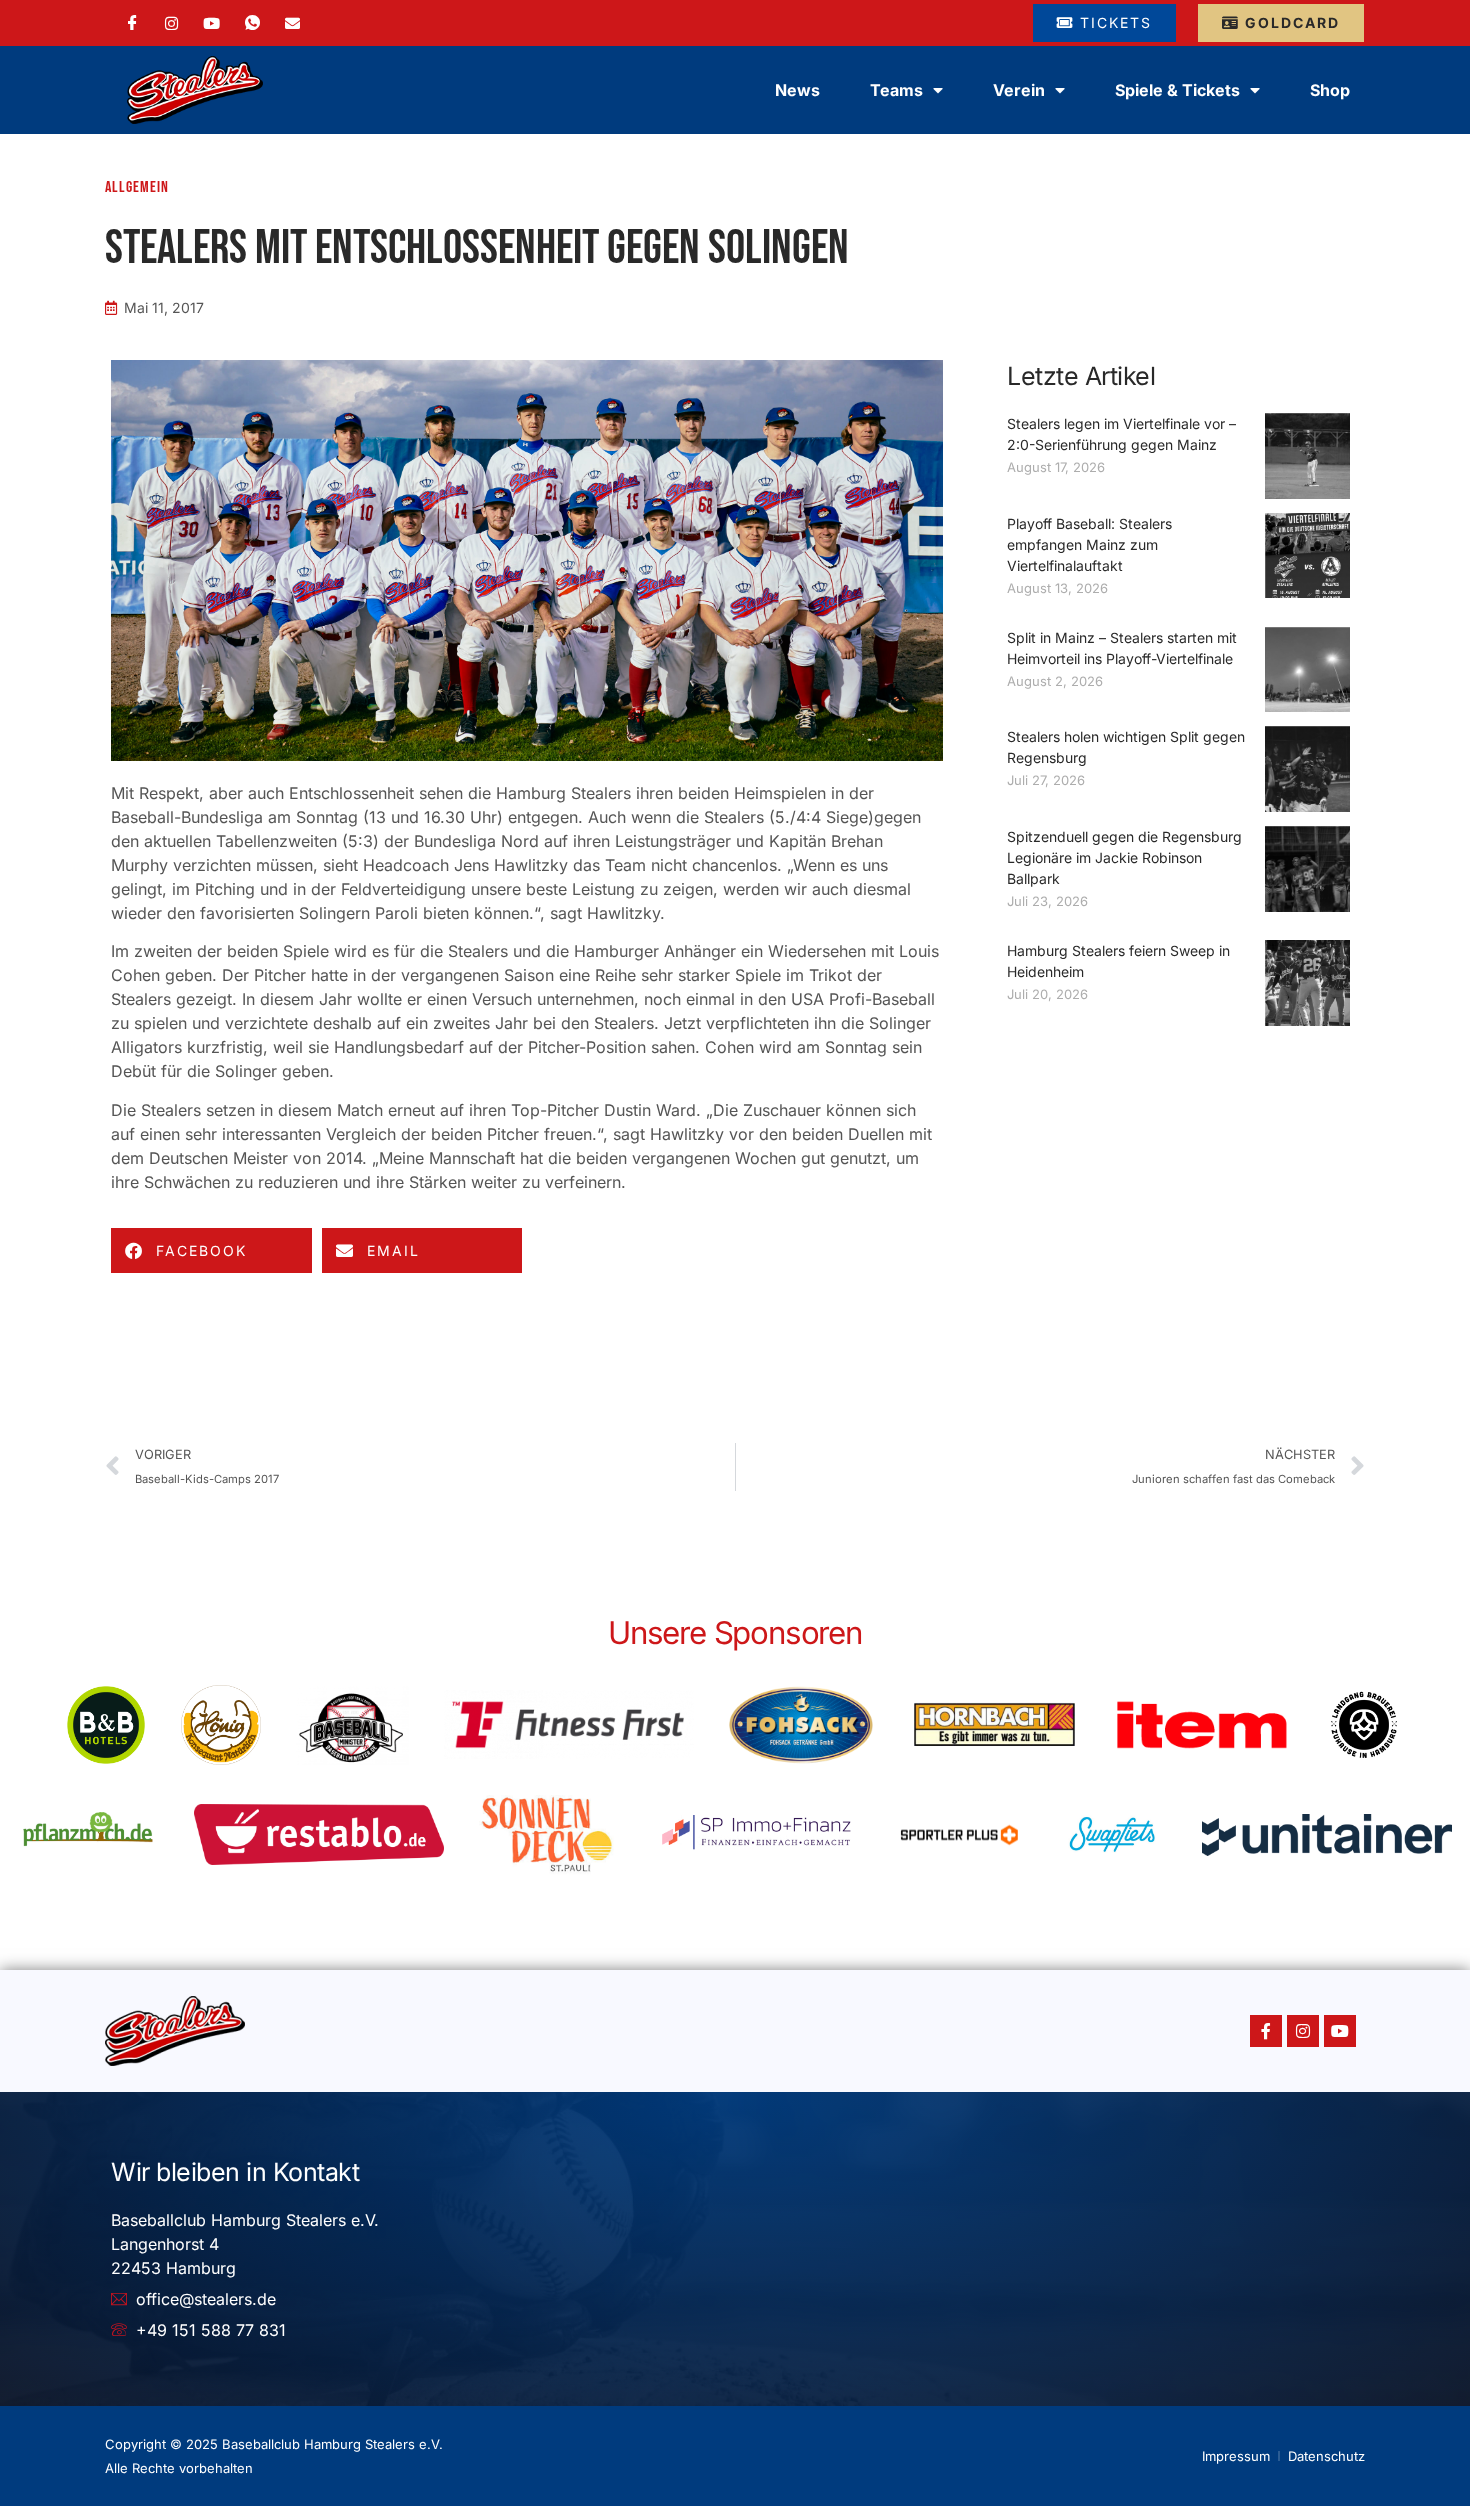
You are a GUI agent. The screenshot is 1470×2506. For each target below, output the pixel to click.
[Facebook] (132, 23)
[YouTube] (211, 22)
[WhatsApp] (252, 23)
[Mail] (292, 22)
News (797, 90)
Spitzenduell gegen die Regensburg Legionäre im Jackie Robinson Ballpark (1124, 857)
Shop (1330, 90)
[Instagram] (171, 22)
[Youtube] (1340, 2031)
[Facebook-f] (1266, 2031)
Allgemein (137, 187)
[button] (211, 1250)
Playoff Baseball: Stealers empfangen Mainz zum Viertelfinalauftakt (1089, 544)
